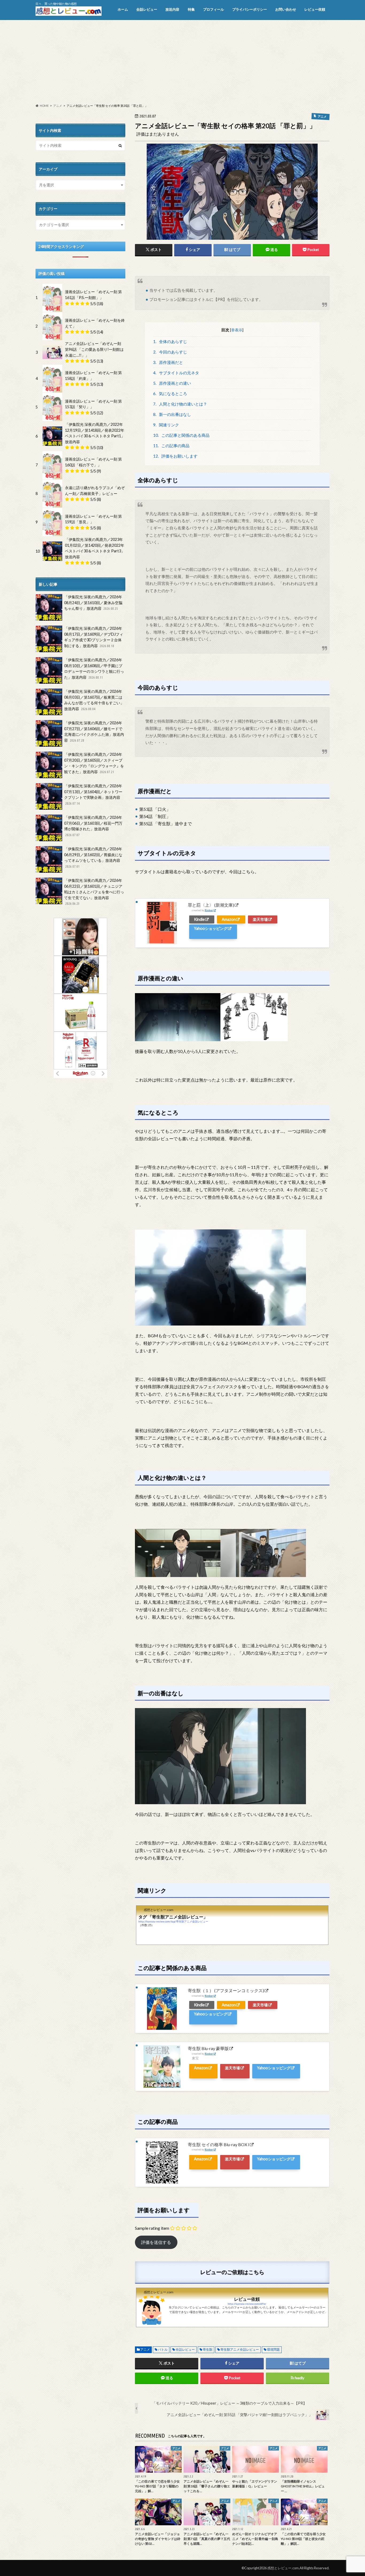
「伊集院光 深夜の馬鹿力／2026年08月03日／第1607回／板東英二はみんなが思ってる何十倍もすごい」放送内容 (94, 700)
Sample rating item (152, 2228)
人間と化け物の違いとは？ (180, 404)
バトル (163, 2349)
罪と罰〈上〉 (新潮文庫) (211, 905)
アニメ (145, 2349)
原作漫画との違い (172, 383)
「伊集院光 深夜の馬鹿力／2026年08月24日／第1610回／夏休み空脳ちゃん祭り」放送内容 (93, 603)
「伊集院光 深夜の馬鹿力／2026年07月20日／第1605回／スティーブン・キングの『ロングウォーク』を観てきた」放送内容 (94, 763)
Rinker (209, 910)
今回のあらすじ (170, 352)
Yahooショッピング (211, 928)
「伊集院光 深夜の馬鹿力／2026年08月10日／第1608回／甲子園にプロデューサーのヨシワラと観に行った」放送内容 (94, 668)
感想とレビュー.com (283, 2568)
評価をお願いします (175, 456)
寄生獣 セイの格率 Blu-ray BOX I (219, 2144)
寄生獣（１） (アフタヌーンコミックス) (226, 1990)
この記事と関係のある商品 (181, 435)
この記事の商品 (171, 446)
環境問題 (273, 2349)
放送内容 (172, 9)
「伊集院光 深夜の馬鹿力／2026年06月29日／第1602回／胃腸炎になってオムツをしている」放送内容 (93, 857)
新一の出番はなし (172, 414)
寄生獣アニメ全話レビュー (240, 2349)
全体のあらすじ (170, 341)
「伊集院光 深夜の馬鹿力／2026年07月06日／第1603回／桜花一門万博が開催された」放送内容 (93, 826)
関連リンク (166, 425)
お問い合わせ (286, 9)
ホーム (123, 9)
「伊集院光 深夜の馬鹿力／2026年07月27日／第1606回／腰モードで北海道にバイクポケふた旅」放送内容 (94, 731)
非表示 (237, 330)
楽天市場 (260, 919)
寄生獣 (208, 2349)
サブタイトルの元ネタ (176, 373)
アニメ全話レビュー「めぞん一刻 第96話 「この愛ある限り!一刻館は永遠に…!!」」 (94, 349)
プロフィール (213, 9)
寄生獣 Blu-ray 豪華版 (208, 2048)
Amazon (229, 919)
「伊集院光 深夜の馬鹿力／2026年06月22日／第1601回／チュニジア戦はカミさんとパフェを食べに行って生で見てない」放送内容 (94, 892)
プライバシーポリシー (250, 9)
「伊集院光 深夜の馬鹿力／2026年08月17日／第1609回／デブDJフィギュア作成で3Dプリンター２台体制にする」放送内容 (94, 637)
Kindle (199, 919)
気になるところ (170, 394)
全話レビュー (147, 9)
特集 (191, 9)
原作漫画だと (168, 362)
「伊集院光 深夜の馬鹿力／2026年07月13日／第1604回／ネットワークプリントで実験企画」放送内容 (93, 794)
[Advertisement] (183, 62)
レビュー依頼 (315, 9)
